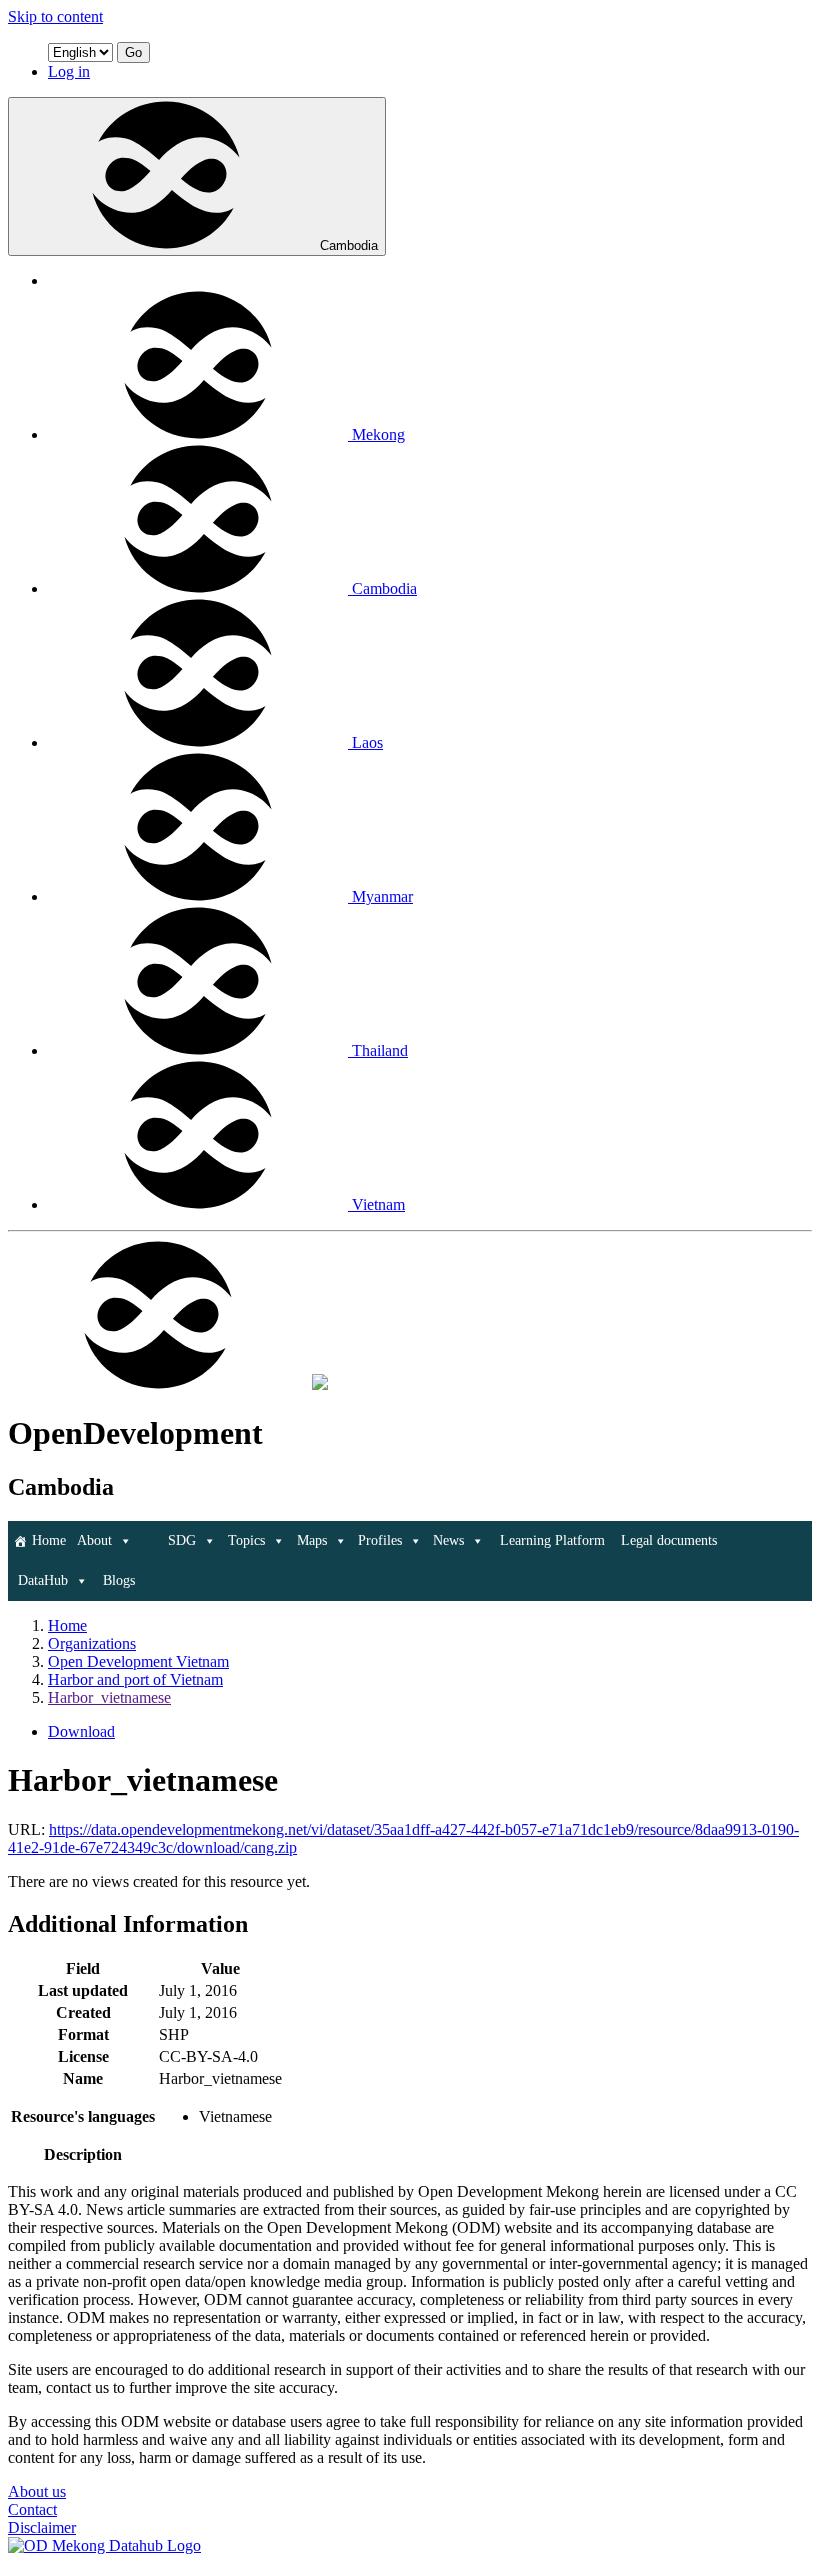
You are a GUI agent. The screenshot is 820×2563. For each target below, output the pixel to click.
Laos (367, 742)
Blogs (119, 1580)
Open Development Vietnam (138, 1661)
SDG (182, 1540)
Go (133, 52)
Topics (246, 1540)
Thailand (380, 1050)
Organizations (92, 1643)
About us (37, 2491)
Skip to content (55, 16)
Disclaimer (42, 2527)
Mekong (378, 434)
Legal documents (669, 1540)
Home (49, 1540)
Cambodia (349, 245)
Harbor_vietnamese (109, 1697)
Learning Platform (552, 1540)
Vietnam (378, 1204)
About (94, 1540)
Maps (312, 1540)
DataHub (43, 1580)
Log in (69, 71)
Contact (32, 2509)
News (448, 1540)
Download (81, 1731)
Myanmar (382, 896)
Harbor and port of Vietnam (135, 1679)
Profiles (380, 1540)
